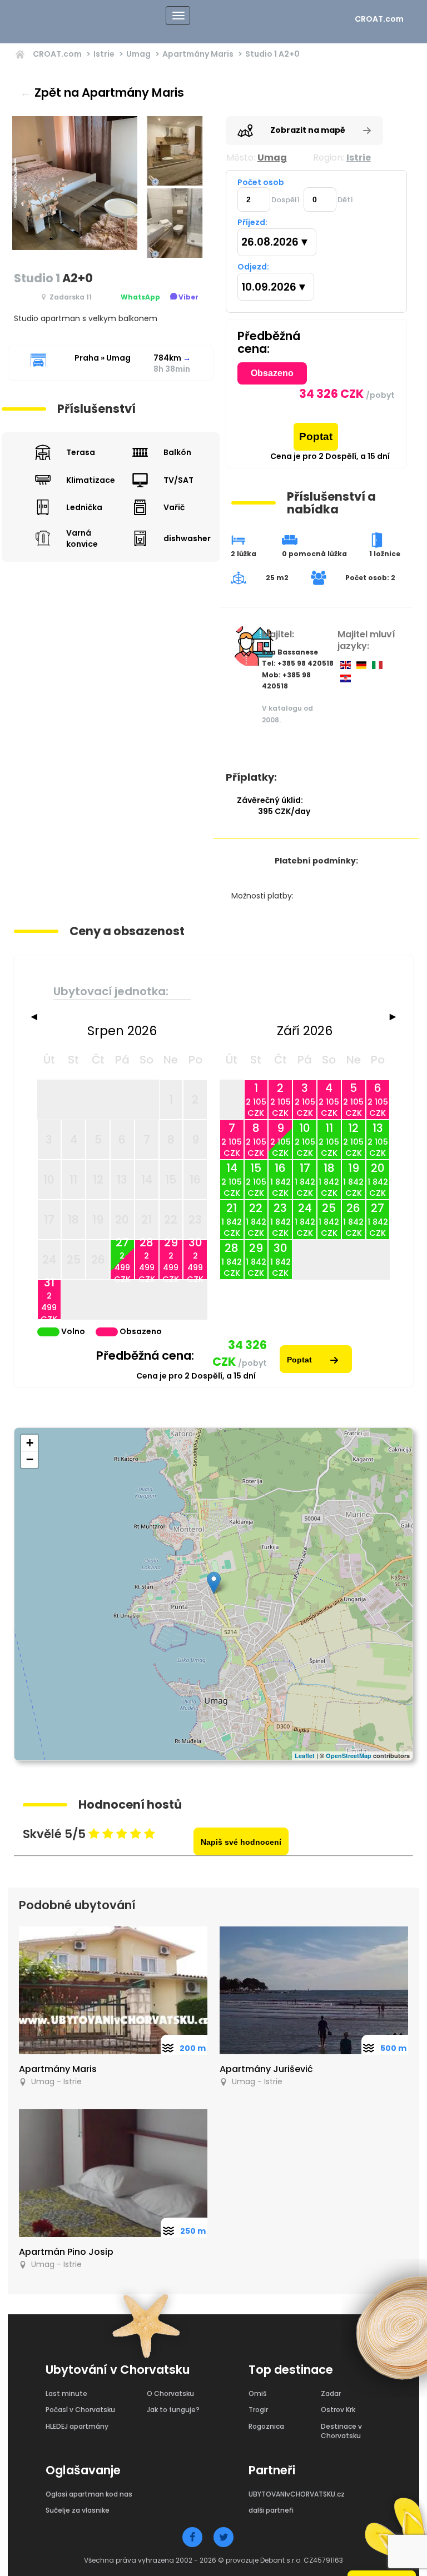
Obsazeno (272, 373)
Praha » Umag (103, 358)
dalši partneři (271, 2510)
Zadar (331, 2393)
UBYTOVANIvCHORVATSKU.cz (297, 2494)
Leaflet (305, 1756)
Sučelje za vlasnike (78, 2510)
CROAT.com (379, 19)
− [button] (30, 1459)
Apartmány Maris (198, 54)
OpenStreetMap (349, 1756)
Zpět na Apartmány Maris (102, 93)
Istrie (104, 54)
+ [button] (30, 1443)
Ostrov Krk (338, 2410)
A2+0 (272, 54)
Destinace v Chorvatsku (341, 2431)
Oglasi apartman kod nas (89, 2494)
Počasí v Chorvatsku (80, 2410)
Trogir (258, 2410)
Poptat (316, 436)
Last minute (66, 2393)
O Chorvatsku (170, 2393)
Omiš (257, 2393)
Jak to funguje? (173, 2410)
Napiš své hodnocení (241, 1842)
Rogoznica (266, 2426)
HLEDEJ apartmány (77, 2426)
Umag (138, 54)
